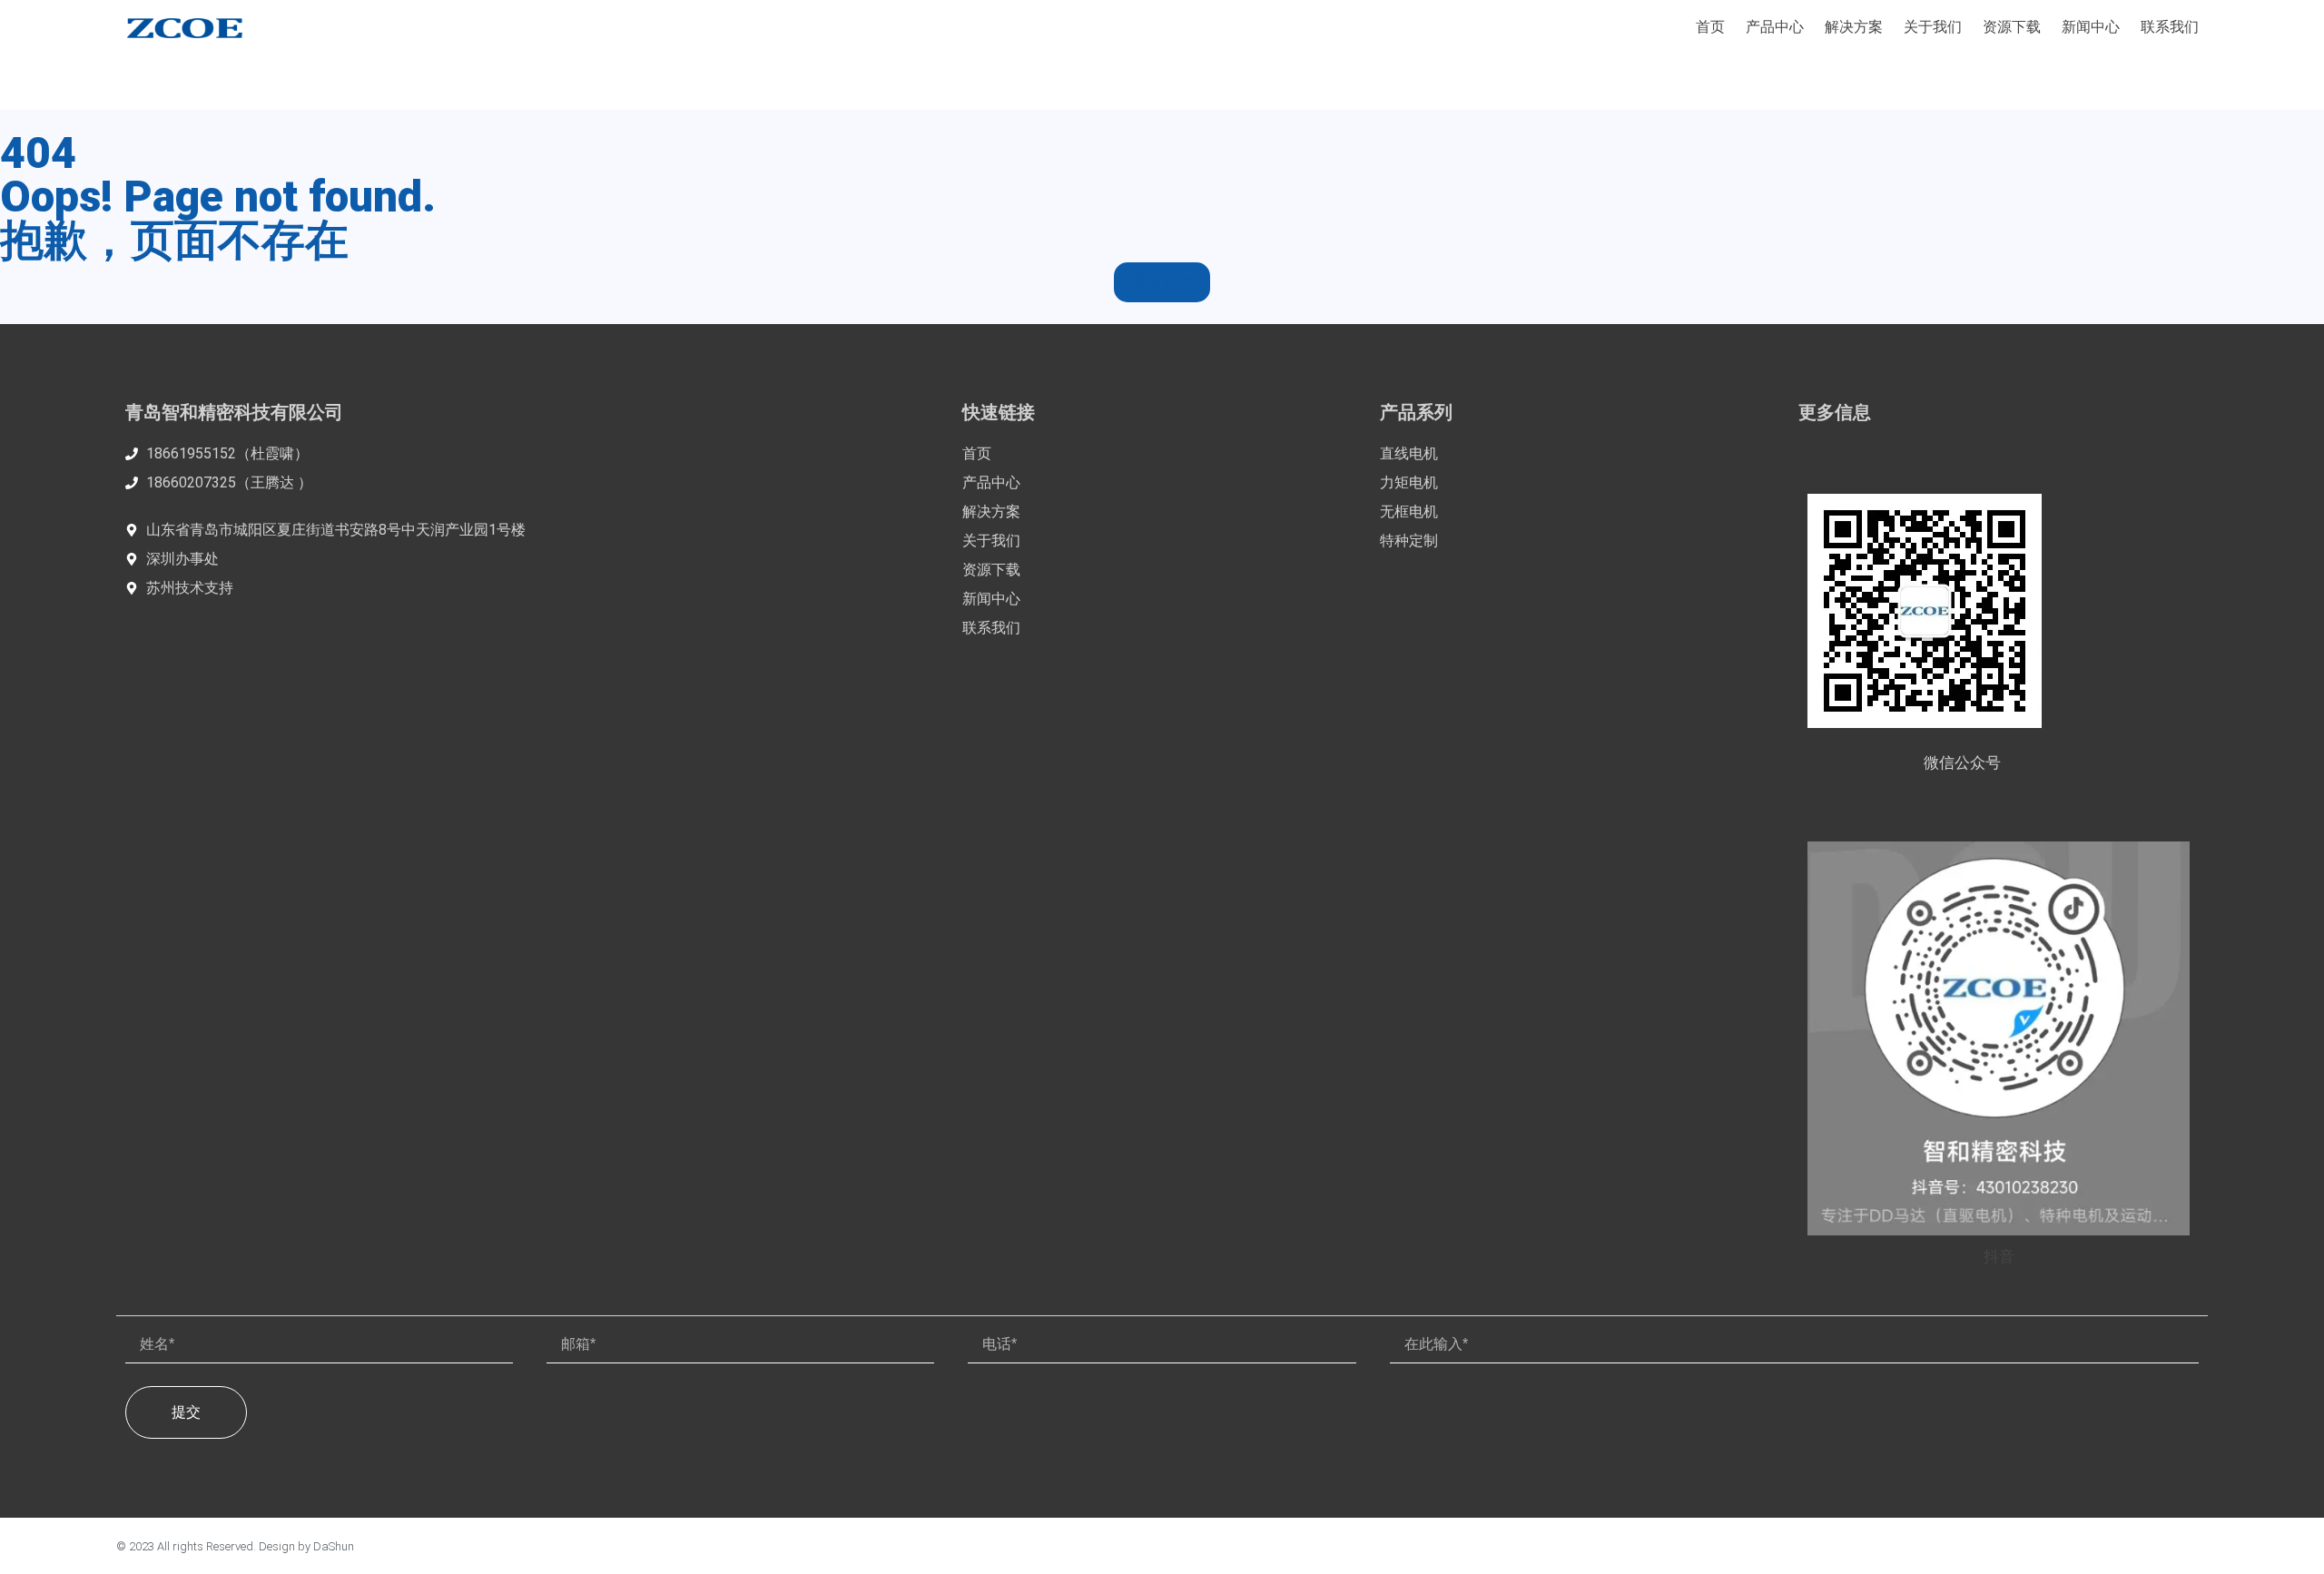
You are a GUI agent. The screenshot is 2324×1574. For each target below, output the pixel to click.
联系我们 (2170, 27)
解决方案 (1854, 27)
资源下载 (2012, 27)
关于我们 (1933, 27)
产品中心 (1775, 27)
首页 (1710, 27)
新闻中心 (2091, 27)
